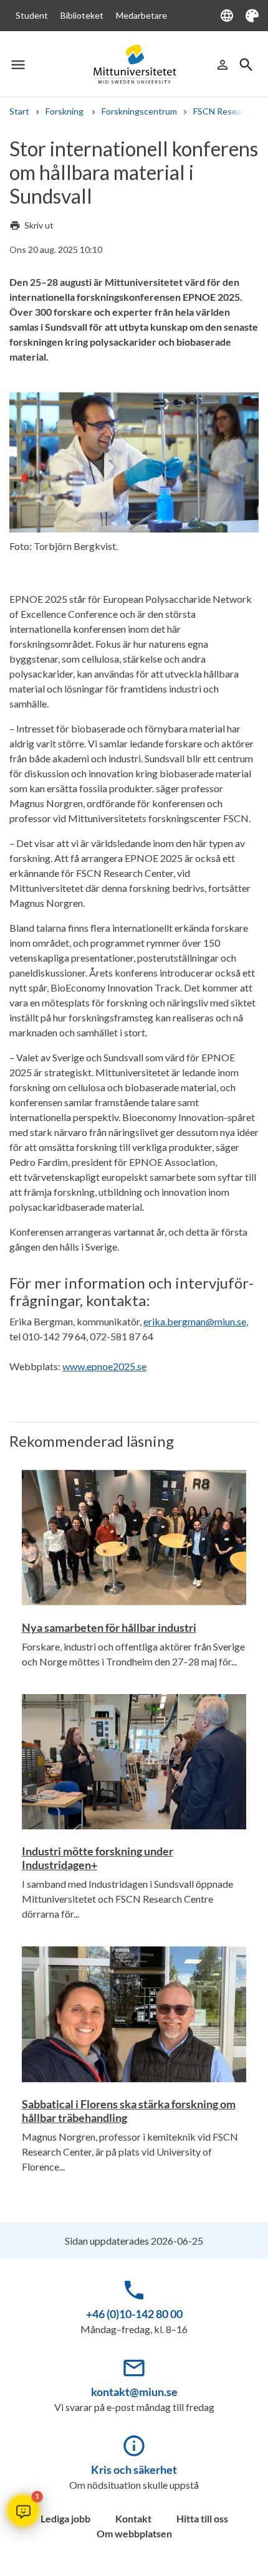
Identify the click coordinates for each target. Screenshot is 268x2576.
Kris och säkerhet (134, 2469)
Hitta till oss (202, 2518)
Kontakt (133, 2518)
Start (19, 111)
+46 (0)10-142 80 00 (134, 2314)
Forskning (65, 111)
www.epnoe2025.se (104, 1366)
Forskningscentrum (139, 111)
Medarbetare (141, 15)
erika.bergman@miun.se (195, 1321)
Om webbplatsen (134, 2533)
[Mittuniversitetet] (134, 64)
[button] (23, 2511)
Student (32, 15)
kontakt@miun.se (134, 2392)
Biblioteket (82, 15)
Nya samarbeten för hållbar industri (109, 1627)
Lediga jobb (65, 2518)
